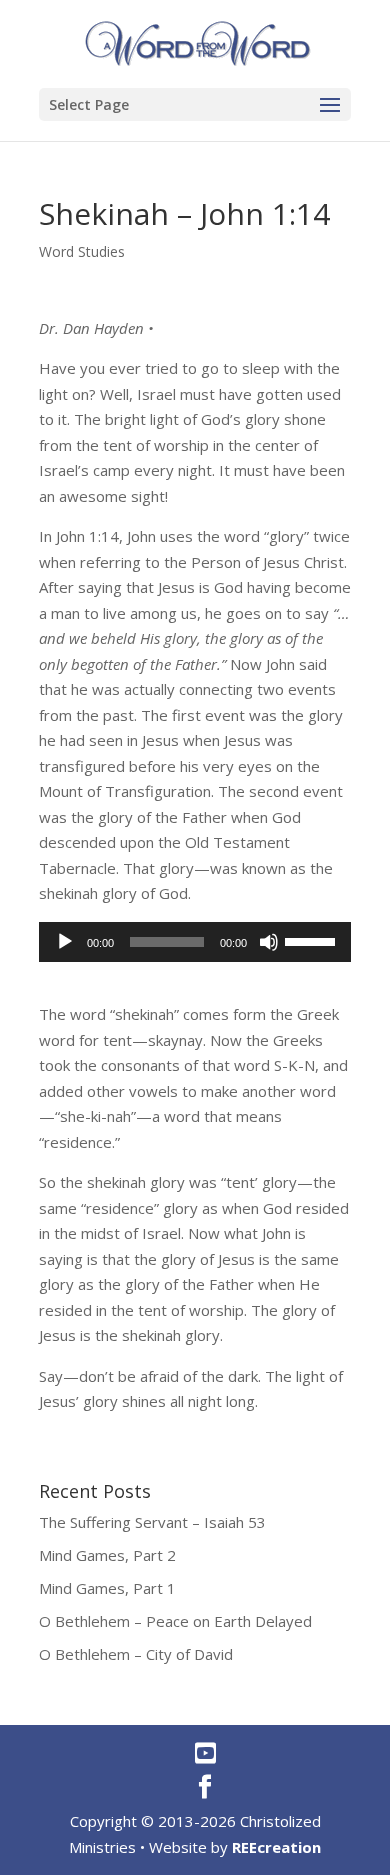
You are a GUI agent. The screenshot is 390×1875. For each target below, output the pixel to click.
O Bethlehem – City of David (136, 1654)
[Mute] (269, 942)
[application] (195, 942)
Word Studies (82, 251)
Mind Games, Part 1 (107, 1588)
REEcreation (276, 1847)
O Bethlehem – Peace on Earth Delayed (175, 1621)
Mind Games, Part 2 (107, 1555)
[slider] (313, 940)
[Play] (65, 942)
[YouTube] (205, 1753)
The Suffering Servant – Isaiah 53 (152, 1522)
